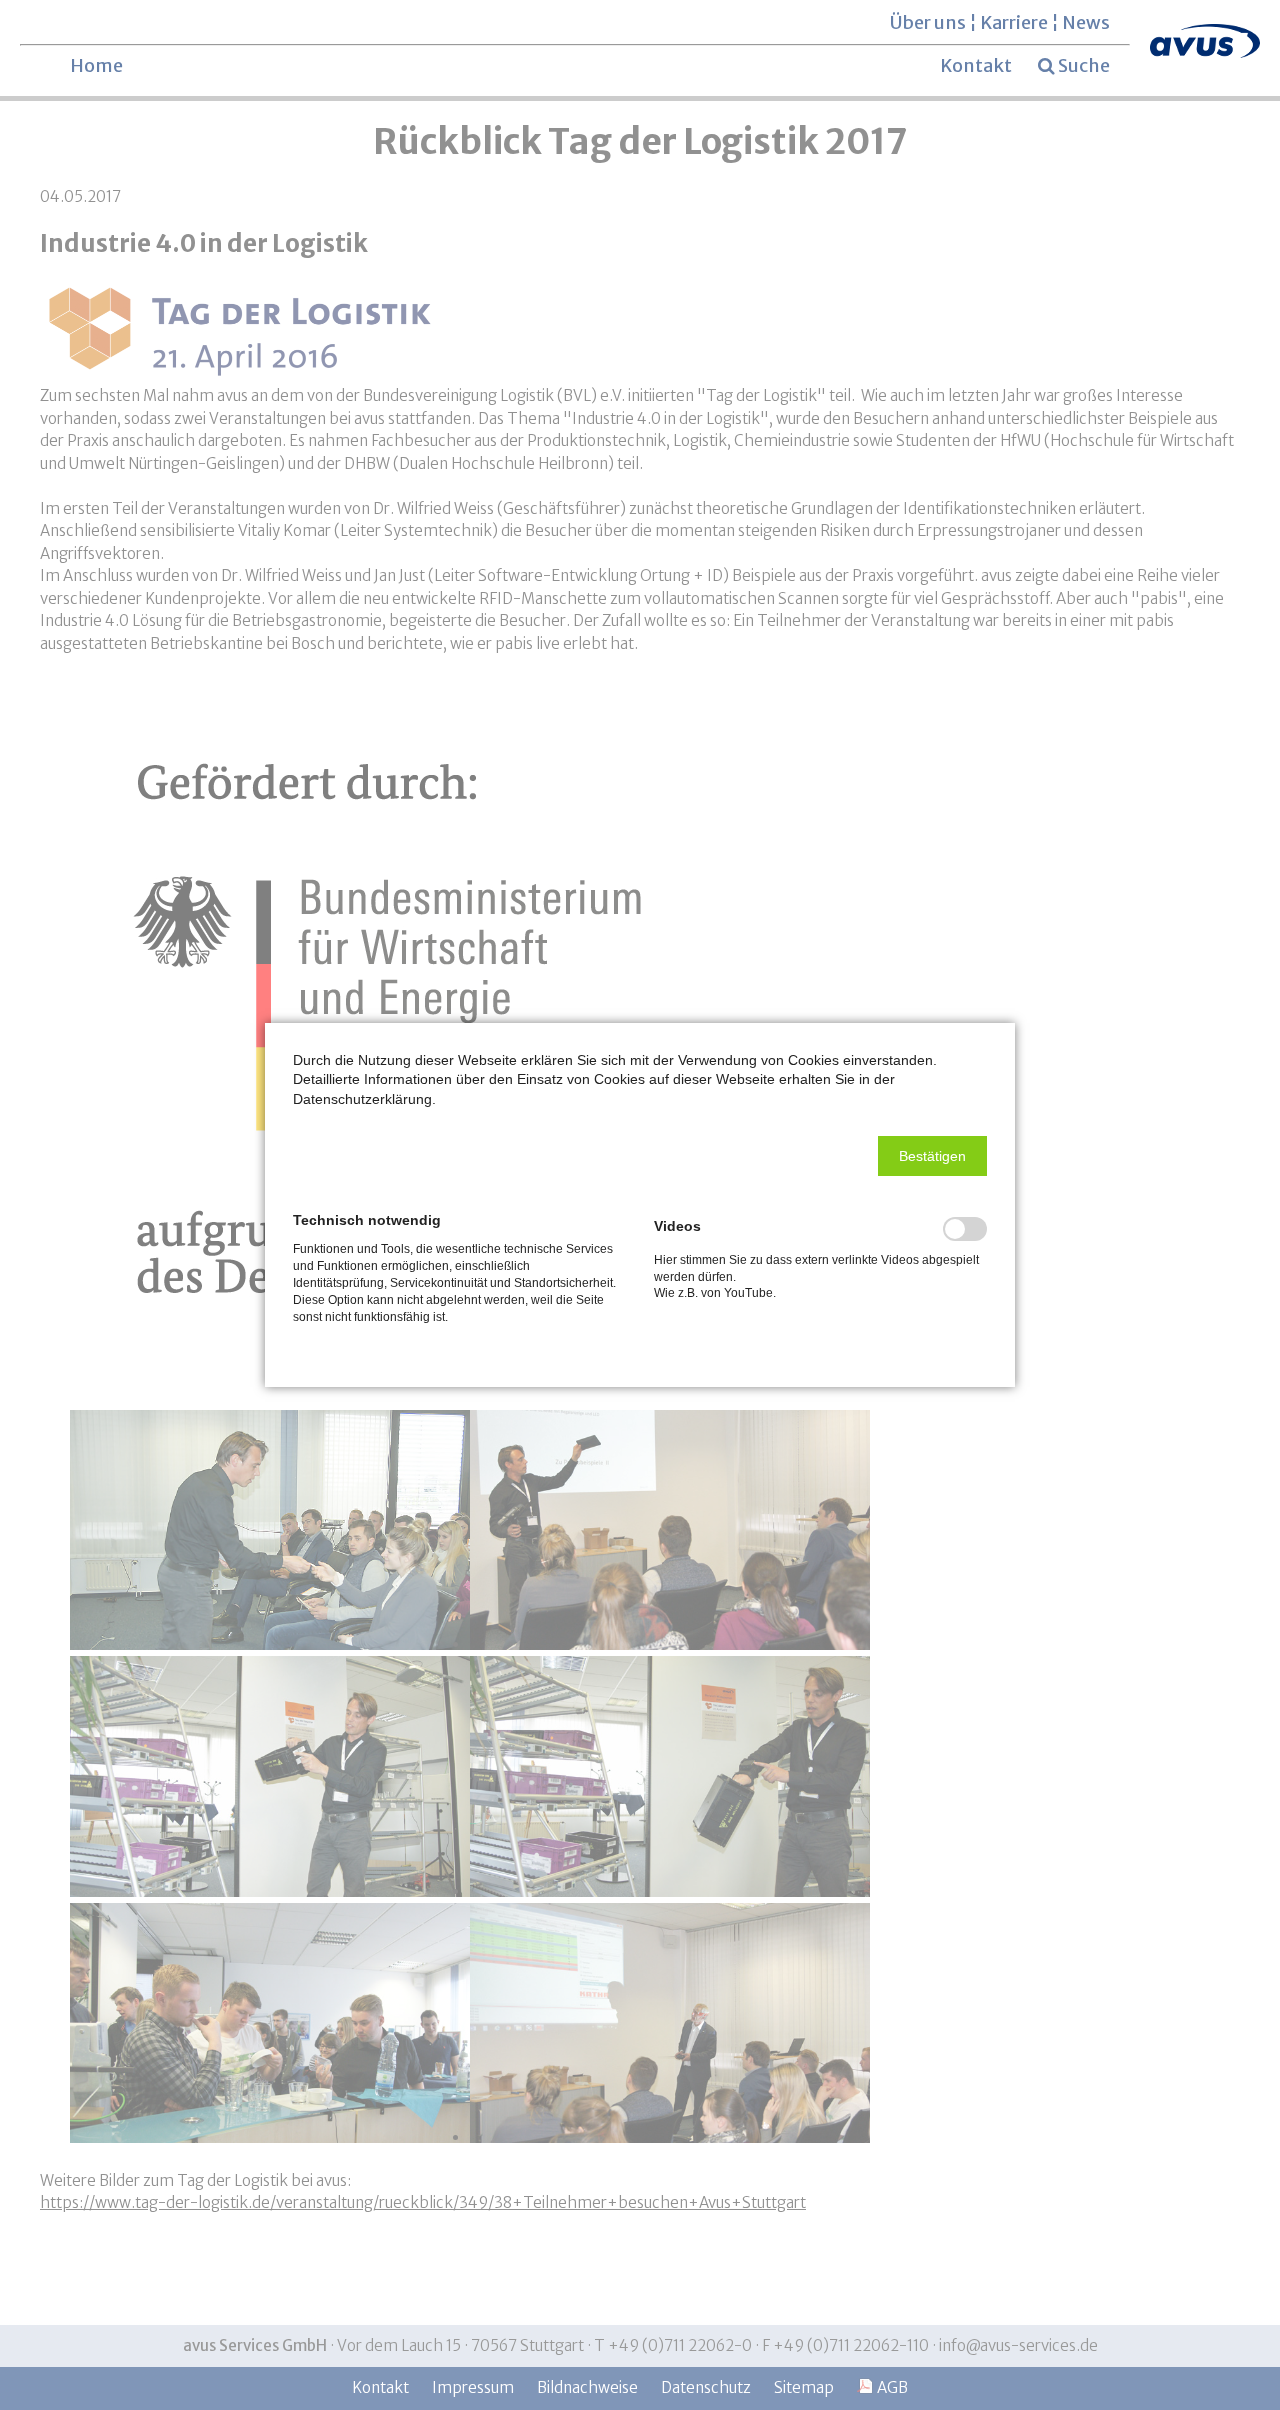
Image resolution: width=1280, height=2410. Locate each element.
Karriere (1014, 22)
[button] (932, 1156)
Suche (1084, 66)
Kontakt (976, 65)
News (1086, 22)
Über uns (928, 22)
